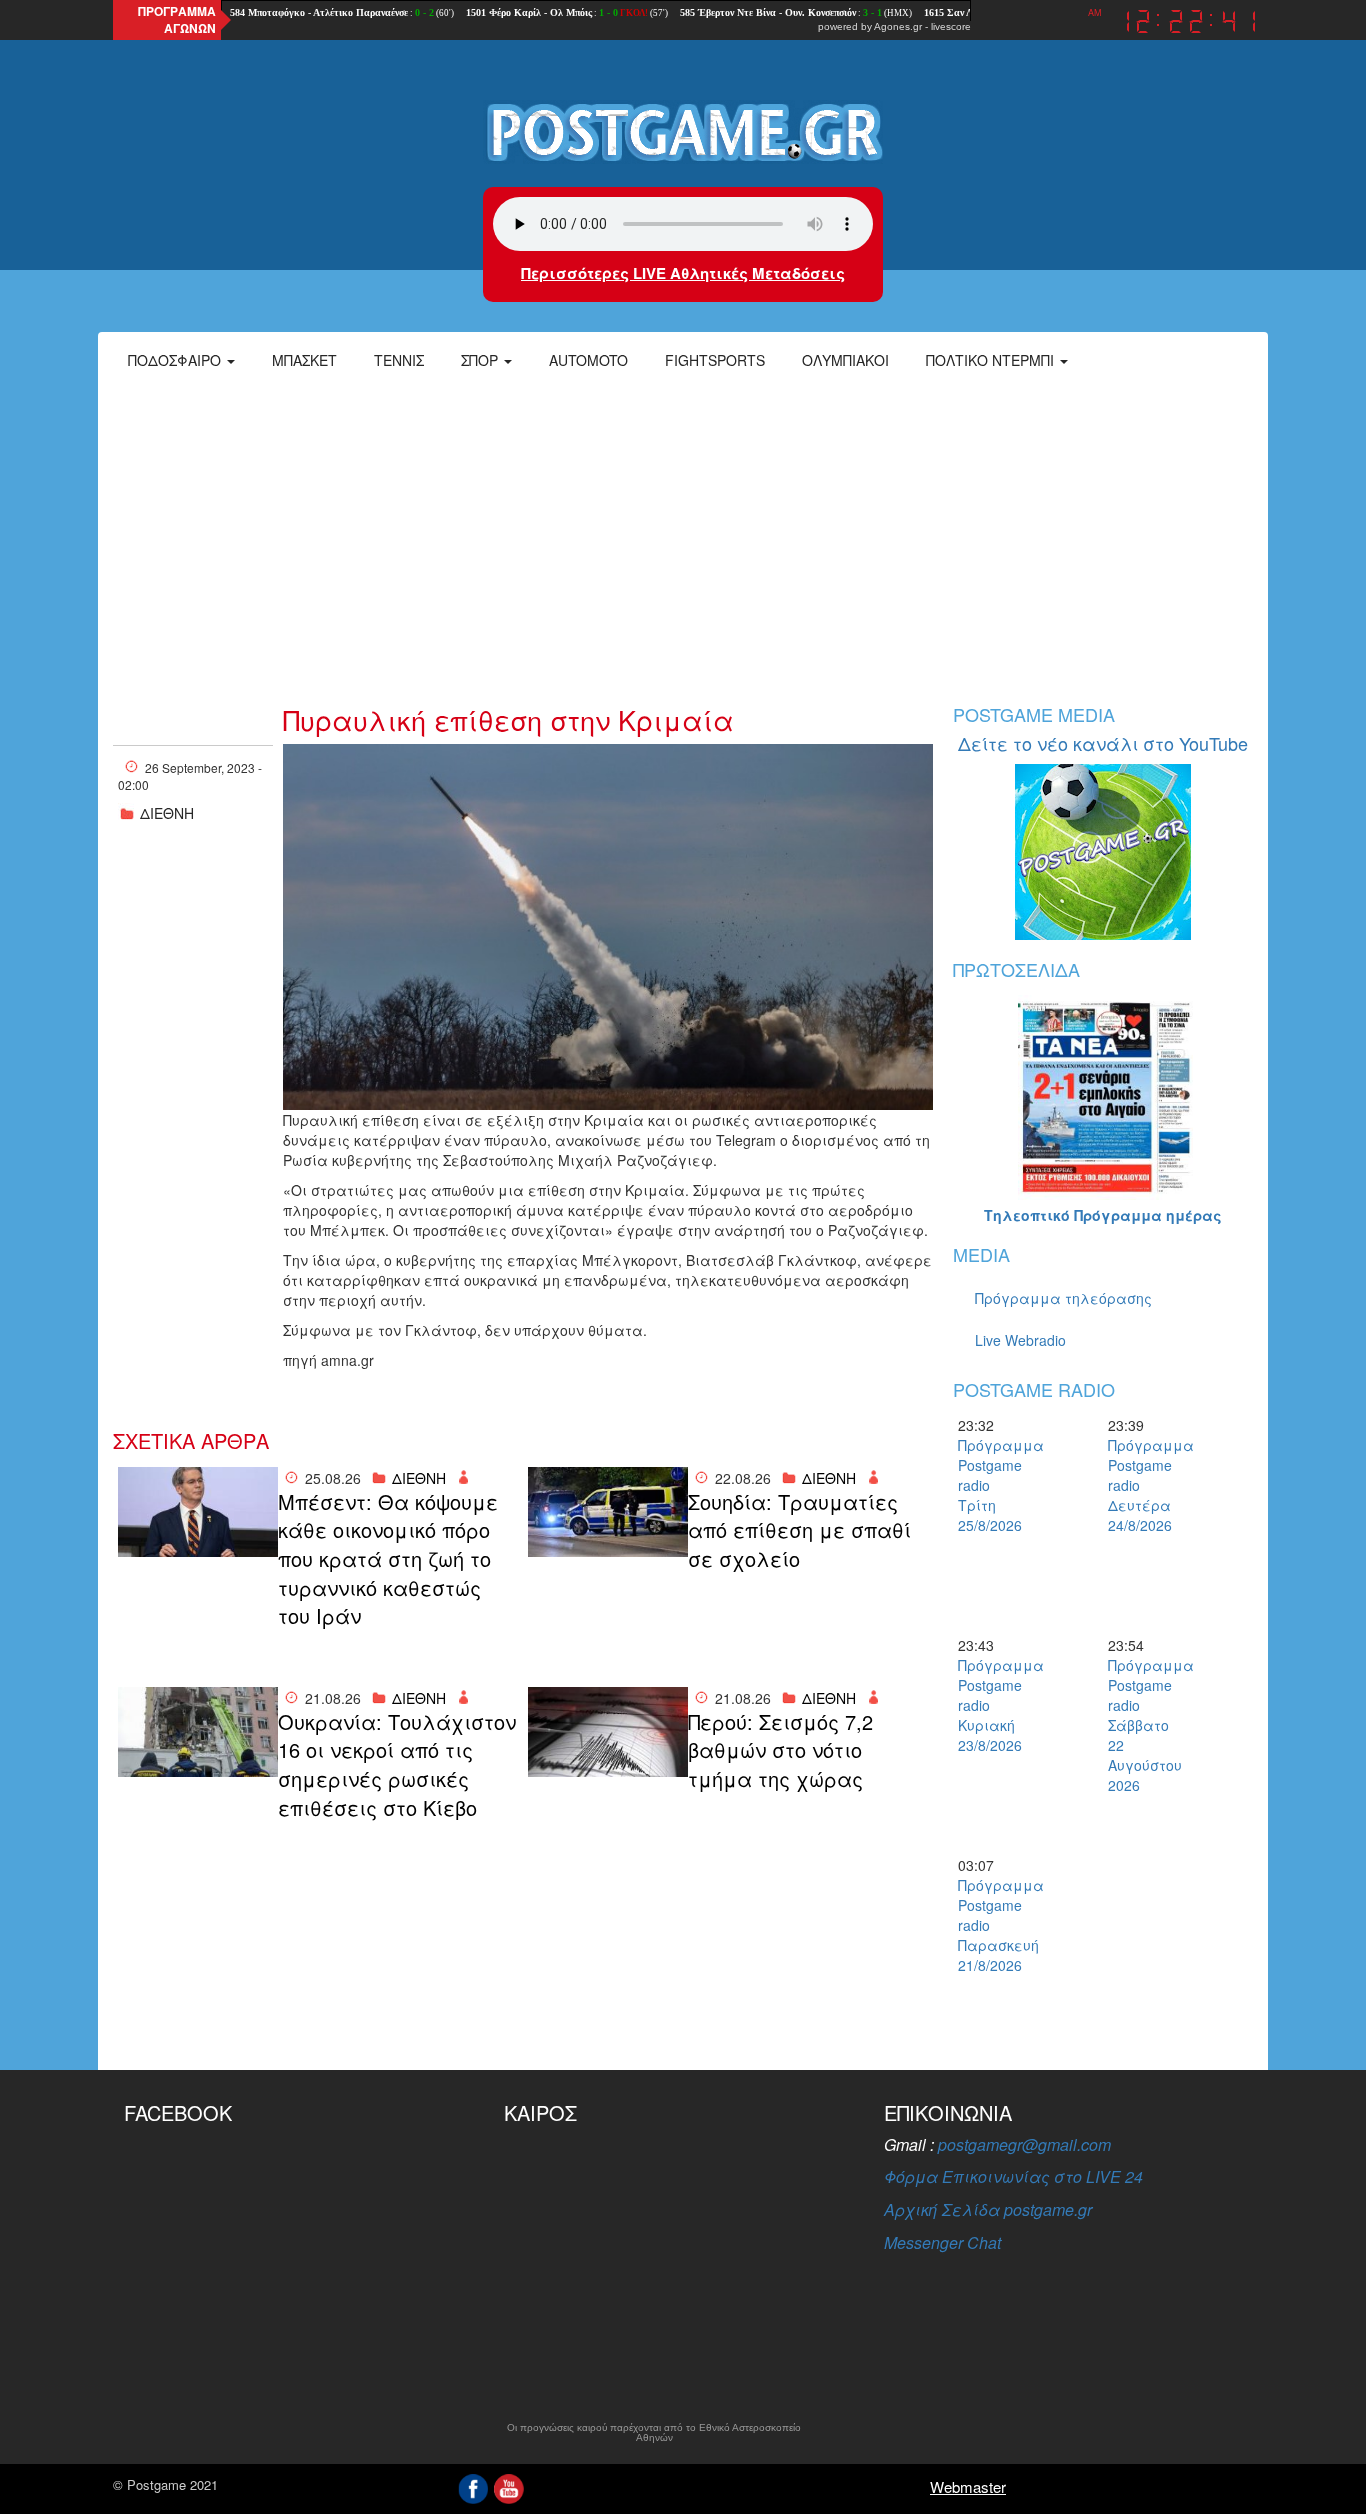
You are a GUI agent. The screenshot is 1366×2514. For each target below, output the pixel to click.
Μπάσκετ (304, 360)
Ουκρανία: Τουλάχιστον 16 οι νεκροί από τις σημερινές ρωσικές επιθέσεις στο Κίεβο (397, 1765)
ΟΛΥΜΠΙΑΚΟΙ (845, 360)
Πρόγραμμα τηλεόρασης (1063, 1298)
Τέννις (399, 360)
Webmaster (968, 2486)
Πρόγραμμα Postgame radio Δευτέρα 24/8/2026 (1143, 1485)
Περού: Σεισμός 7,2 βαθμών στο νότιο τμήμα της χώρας (780, 1750)
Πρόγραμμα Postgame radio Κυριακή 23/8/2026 (993, 1705)
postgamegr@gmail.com (1024, 2144)
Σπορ (481, 360)
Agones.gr (898, 26)
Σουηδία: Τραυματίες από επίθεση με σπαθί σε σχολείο (799, 1530)
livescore (951, 26)
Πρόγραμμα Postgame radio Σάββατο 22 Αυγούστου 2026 (1143, 1725)
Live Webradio (1020, 1340)
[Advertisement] (683, 535)
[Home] (683, 131)
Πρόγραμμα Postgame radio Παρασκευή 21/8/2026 (993, 1925)
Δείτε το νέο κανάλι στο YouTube (1103, 743)
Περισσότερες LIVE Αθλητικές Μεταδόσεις (683, 273)
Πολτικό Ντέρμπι (992, 360)
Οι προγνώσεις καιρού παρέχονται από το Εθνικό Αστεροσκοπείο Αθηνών (654, 2433)
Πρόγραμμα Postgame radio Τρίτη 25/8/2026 (993, 1485)
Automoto (588, 360)
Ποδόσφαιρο (176, 360)
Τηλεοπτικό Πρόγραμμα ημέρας (1103, 1215)
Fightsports (715, 360)
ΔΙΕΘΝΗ (167, 813)
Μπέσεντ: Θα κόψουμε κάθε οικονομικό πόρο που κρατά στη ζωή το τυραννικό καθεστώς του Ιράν (388, 1559)
